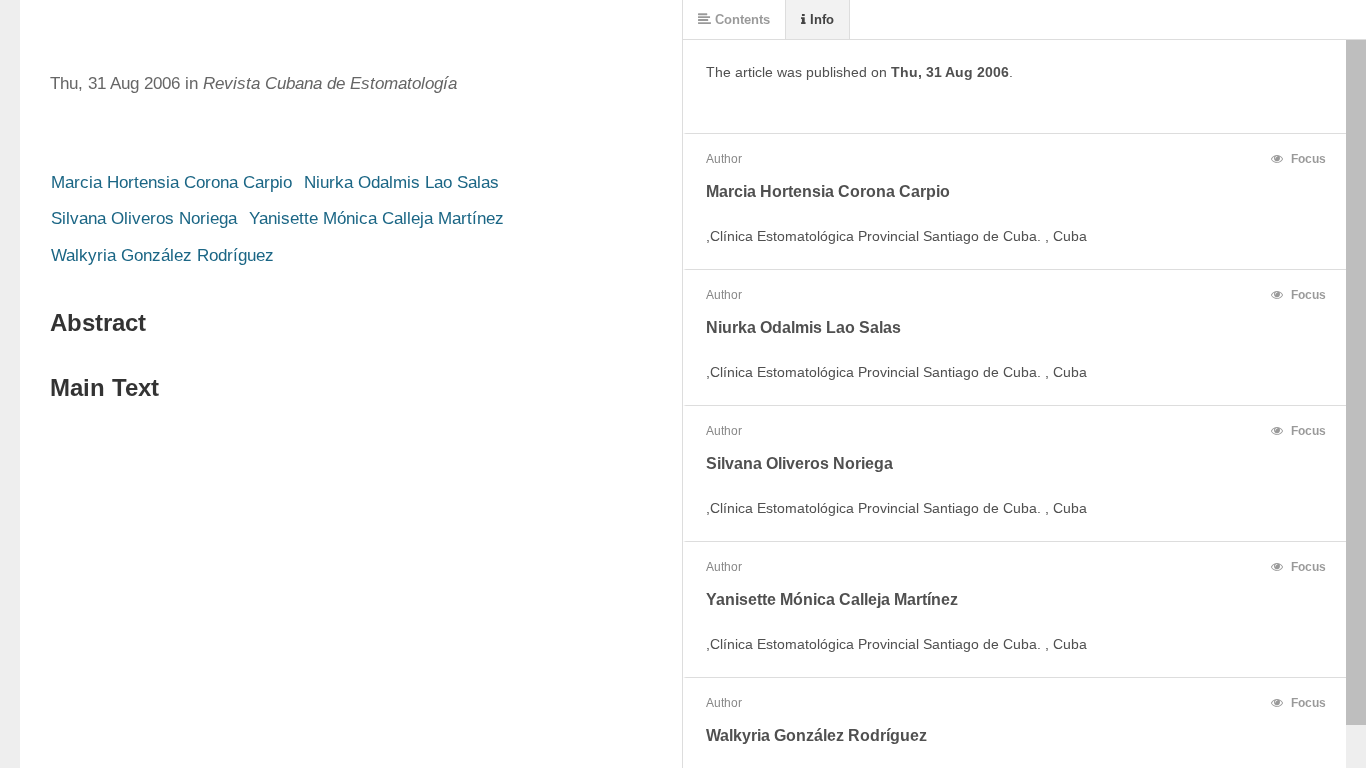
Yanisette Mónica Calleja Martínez (376, 218)
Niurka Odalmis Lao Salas (401, 182)
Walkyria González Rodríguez (162, 255)
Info (820, 19)
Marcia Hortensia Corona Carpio (171, 182)
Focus (1307, 159)
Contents (740, 19)
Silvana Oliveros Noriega (144, 218)
